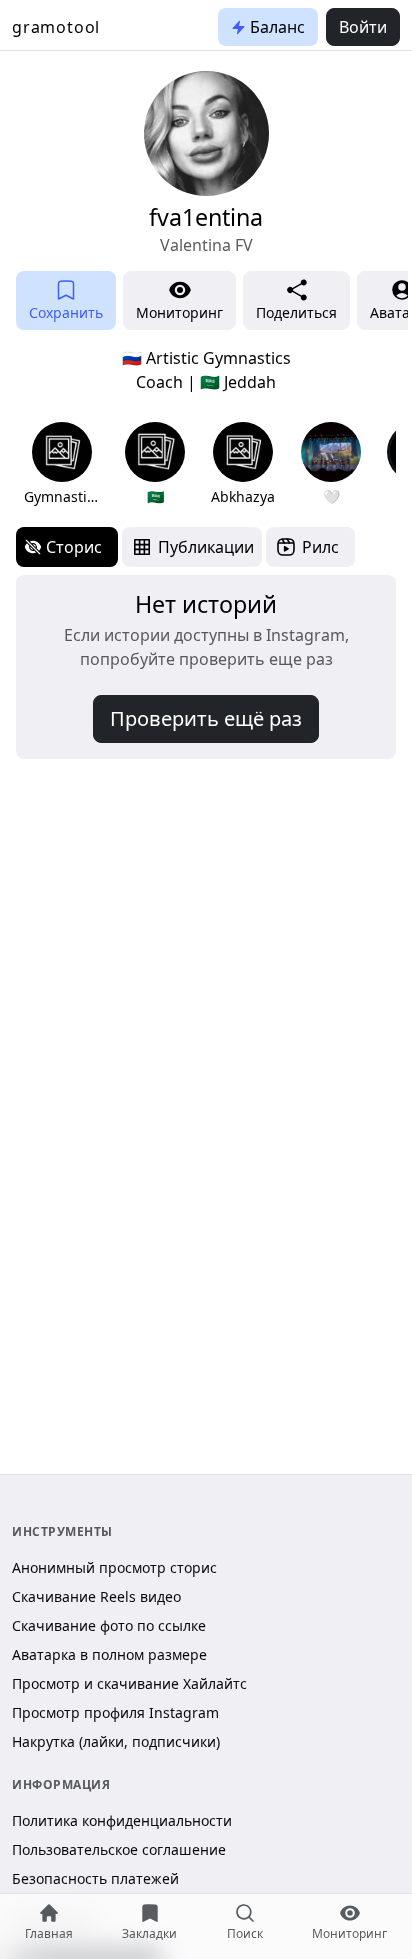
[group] (61, 464)
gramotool (56, 27)
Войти (363, 27)
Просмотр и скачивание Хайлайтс (129, 1683)
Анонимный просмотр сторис (114, 1567)
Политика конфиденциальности (122, 1820)
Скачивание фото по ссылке (109, 1625)
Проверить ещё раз (206, 718)
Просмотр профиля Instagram (115, 1712)
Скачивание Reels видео (96, 1596)
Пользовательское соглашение (119, 1849)
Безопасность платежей (95, 1878)
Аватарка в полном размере (109, 1654)
